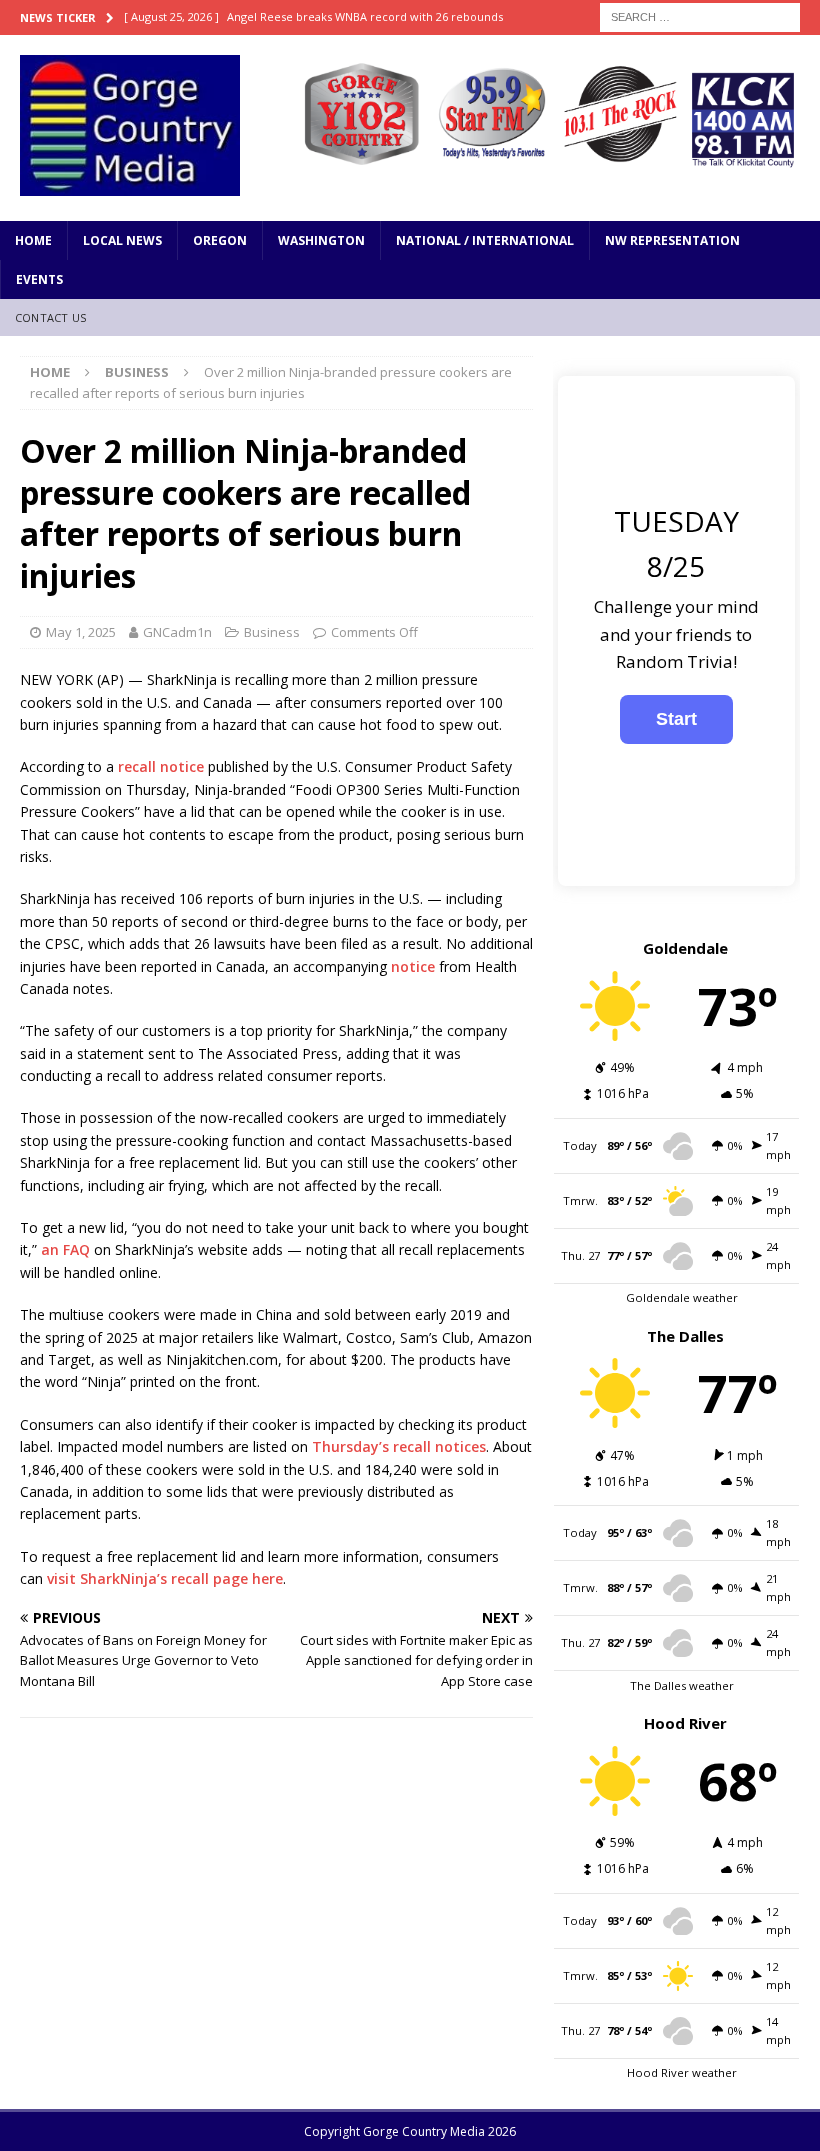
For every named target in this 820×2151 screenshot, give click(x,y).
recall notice (161, 766)
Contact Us (50, 317)
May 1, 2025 (81, 632)
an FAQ (65, 1249)
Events (39, 279)
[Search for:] (700, 15)
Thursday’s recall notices (399, 1446)
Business (272, 632)
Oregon (220, 240)
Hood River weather (682, 2072)
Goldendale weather (682, 1297)
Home (33, 240)
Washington (321, 240)
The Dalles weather (682, 1685)
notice (413, 966)
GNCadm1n (177, 632)
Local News (122, 240)
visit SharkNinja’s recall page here (165, 1578)
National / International (485, 240)
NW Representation (672, 240)
